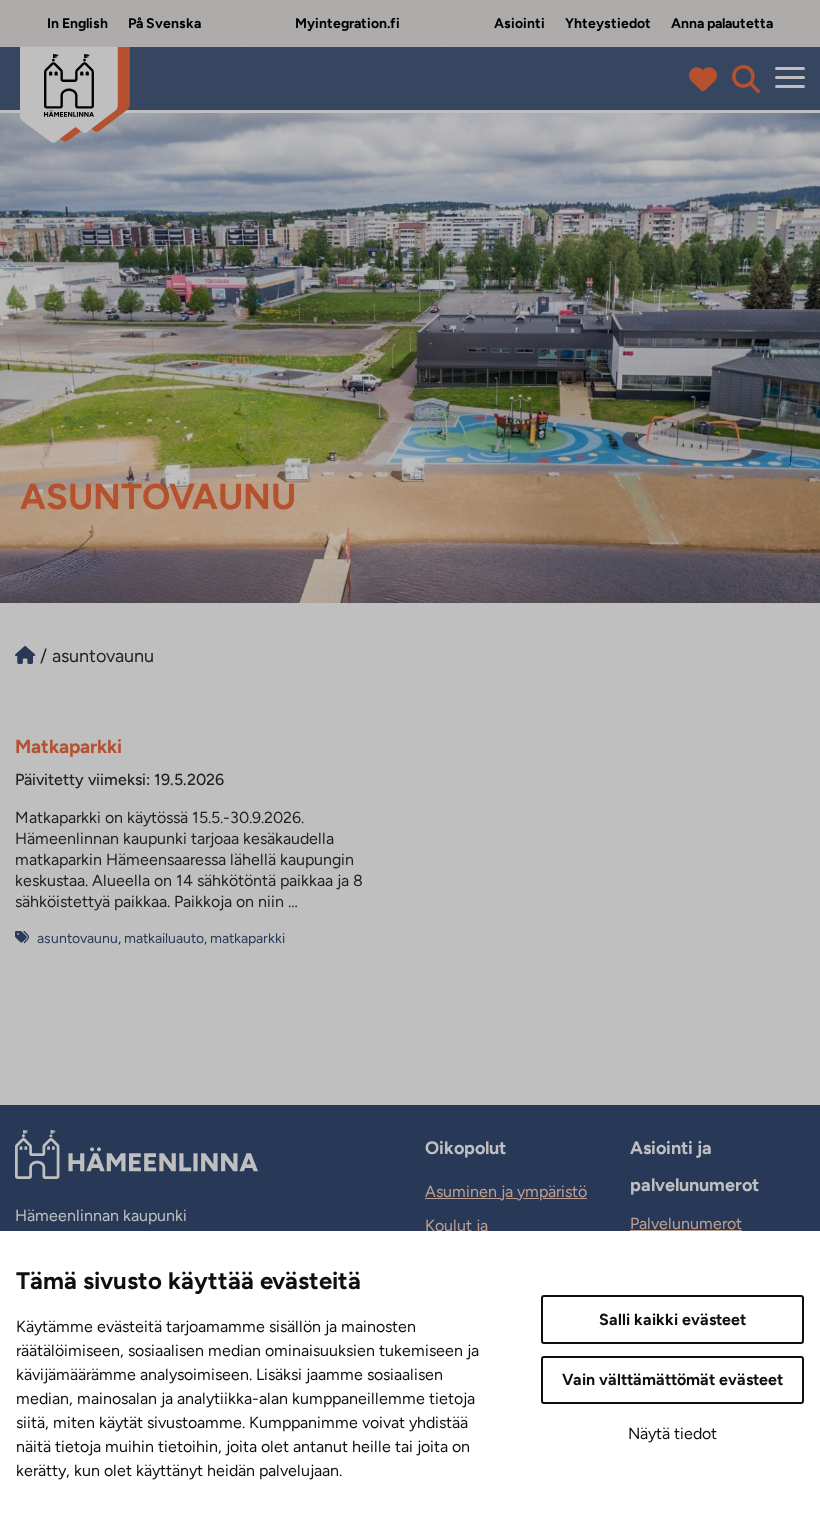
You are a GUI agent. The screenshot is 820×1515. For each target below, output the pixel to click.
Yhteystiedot (608, 23)
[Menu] (790, 78)
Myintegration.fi (347, 23)
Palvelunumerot (686, 1223)
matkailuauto (164, 938)
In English (77, 23)
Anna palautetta (722, 23)
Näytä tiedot (672, 1433)
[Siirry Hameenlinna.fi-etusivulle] (25, 656)
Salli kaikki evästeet (672, 1319)
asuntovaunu (77, 938)
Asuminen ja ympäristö (506, 1191)
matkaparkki (247, 938)
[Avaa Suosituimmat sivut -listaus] (707, 79)
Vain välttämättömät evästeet (672, 1379)
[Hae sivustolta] (746, 79)
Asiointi (519, 23)
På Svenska (164, 23)
